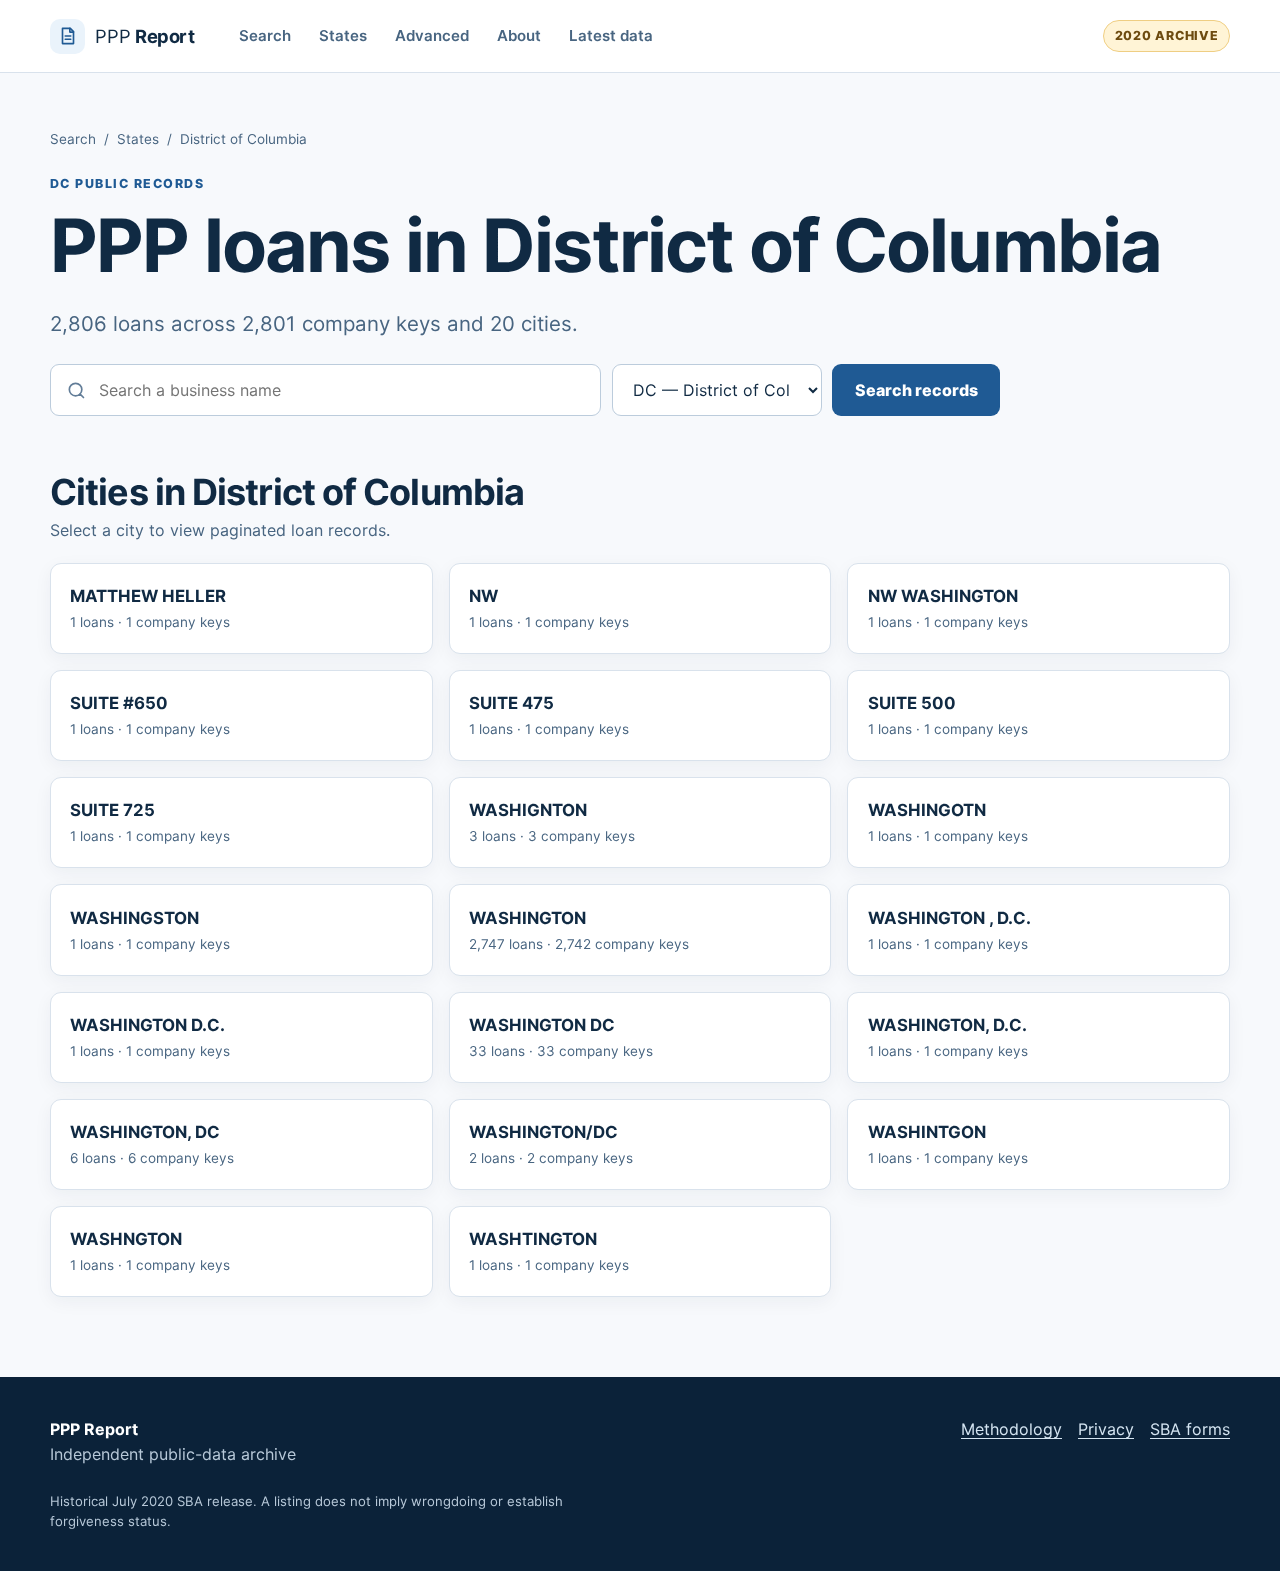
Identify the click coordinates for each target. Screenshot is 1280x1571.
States (343, 35)
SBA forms (1190, 1429)
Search (265, 35)
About (519, 35)
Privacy (1106, 1429)
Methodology (1011, 1429)
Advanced (432, 35)
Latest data (611, 35)
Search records (916, 390)
